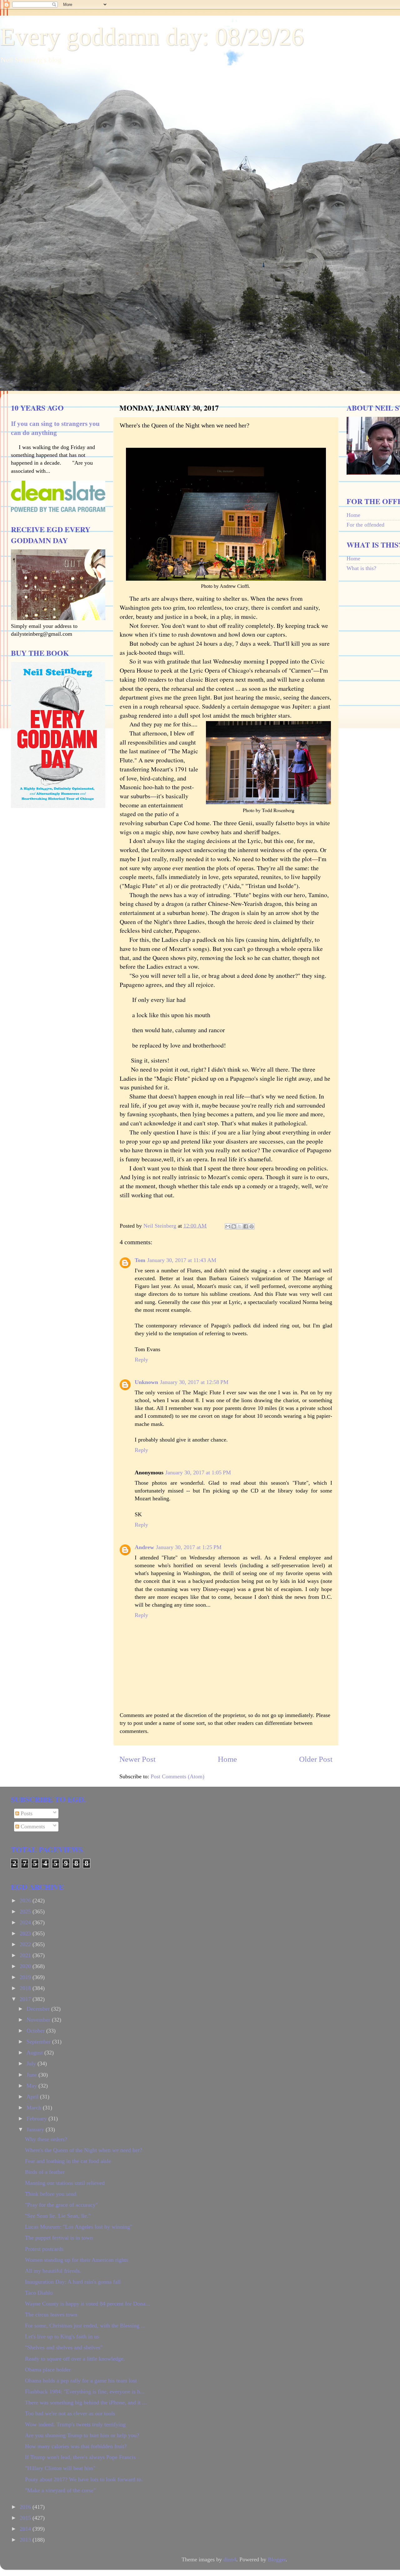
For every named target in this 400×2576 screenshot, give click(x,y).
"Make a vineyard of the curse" (60, 2490)
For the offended (365, 525)
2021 (26, 1955)
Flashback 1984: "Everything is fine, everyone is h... (85, 2392)
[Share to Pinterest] (252, 1226)
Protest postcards (44, 2249)
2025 (26, 1912)
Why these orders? (46, 2139)
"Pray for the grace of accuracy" (61, 2205)
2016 (26, 2507)
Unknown (146, 1382)
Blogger (277, 2559)
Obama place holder (48, 2370)
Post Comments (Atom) (177, 1776)
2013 (26, 2540)
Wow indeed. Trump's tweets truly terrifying (75, 2424)
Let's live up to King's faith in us (62, 2336)
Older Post (316, 1759)
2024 (26, 1922)
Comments (32, 1826)
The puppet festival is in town (59, 2238)
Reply (141, 1360)
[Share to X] (240, 1226)
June (32, 2075)
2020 (26, 1966)
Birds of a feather (45, 2172)
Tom (140, 1260)
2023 (26, 1933)
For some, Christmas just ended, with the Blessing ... (85, 2326)
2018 (26, 1988)
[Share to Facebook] (246, 1226)
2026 (26, 1901)
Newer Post (137, 1759)
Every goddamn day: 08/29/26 (152, 37)
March (35, 2108)
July (32, 2063)
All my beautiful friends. (53, 2271)
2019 (26, 1977)
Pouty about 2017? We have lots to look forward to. (84, 2479)
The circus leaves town (51, 2315)
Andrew (144, 1547)
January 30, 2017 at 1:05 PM (198, 1472)
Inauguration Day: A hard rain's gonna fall (73, 2282)
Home (227, 1759)
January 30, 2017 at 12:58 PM (194, 1382)
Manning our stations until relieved (65, 2183)
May (32, 2086)
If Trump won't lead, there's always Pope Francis (80, 2457)
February (37, 2119)
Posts (26, 1813)
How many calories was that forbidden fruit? (76, 2446)
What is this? (361, 568)
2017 (26, 1999)
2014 (26, 2529)
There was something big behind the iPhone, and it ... (86, 2402)
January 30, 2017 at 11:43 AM (182, 1260)
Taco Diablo (39, 2293)
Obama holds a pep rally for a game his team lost (81, 2381)
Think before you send (51, 2194)
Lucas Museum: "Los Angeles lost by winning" (79, 2227)
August (35, 2053)
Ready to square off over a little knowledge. (75, 2359)
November (39, 2020)
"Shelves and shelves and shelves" (64, 2347)
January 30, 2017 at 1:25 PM (189, 1547)
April (33, 2097)
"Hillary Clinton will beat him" (60, 2468)
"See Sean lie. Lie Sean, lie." (58, 2216)
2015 (26, 2518)
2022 (26, 1944)
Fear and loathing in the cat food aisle (68, 2161)
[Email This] (228, 1226)
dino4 (230, 2559)
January (36, 2129)
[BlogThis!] (234, 1226)
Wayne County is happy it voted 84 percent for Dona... (87, 2304)
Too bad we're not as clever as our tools (70, 2413)
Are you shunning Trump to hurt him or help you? (82, 2435)
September (39, 2042)
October (36, 2031)
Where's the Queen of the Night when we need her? (84, 2150)
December (39, 2009)
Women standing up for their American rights (77, 2260)
